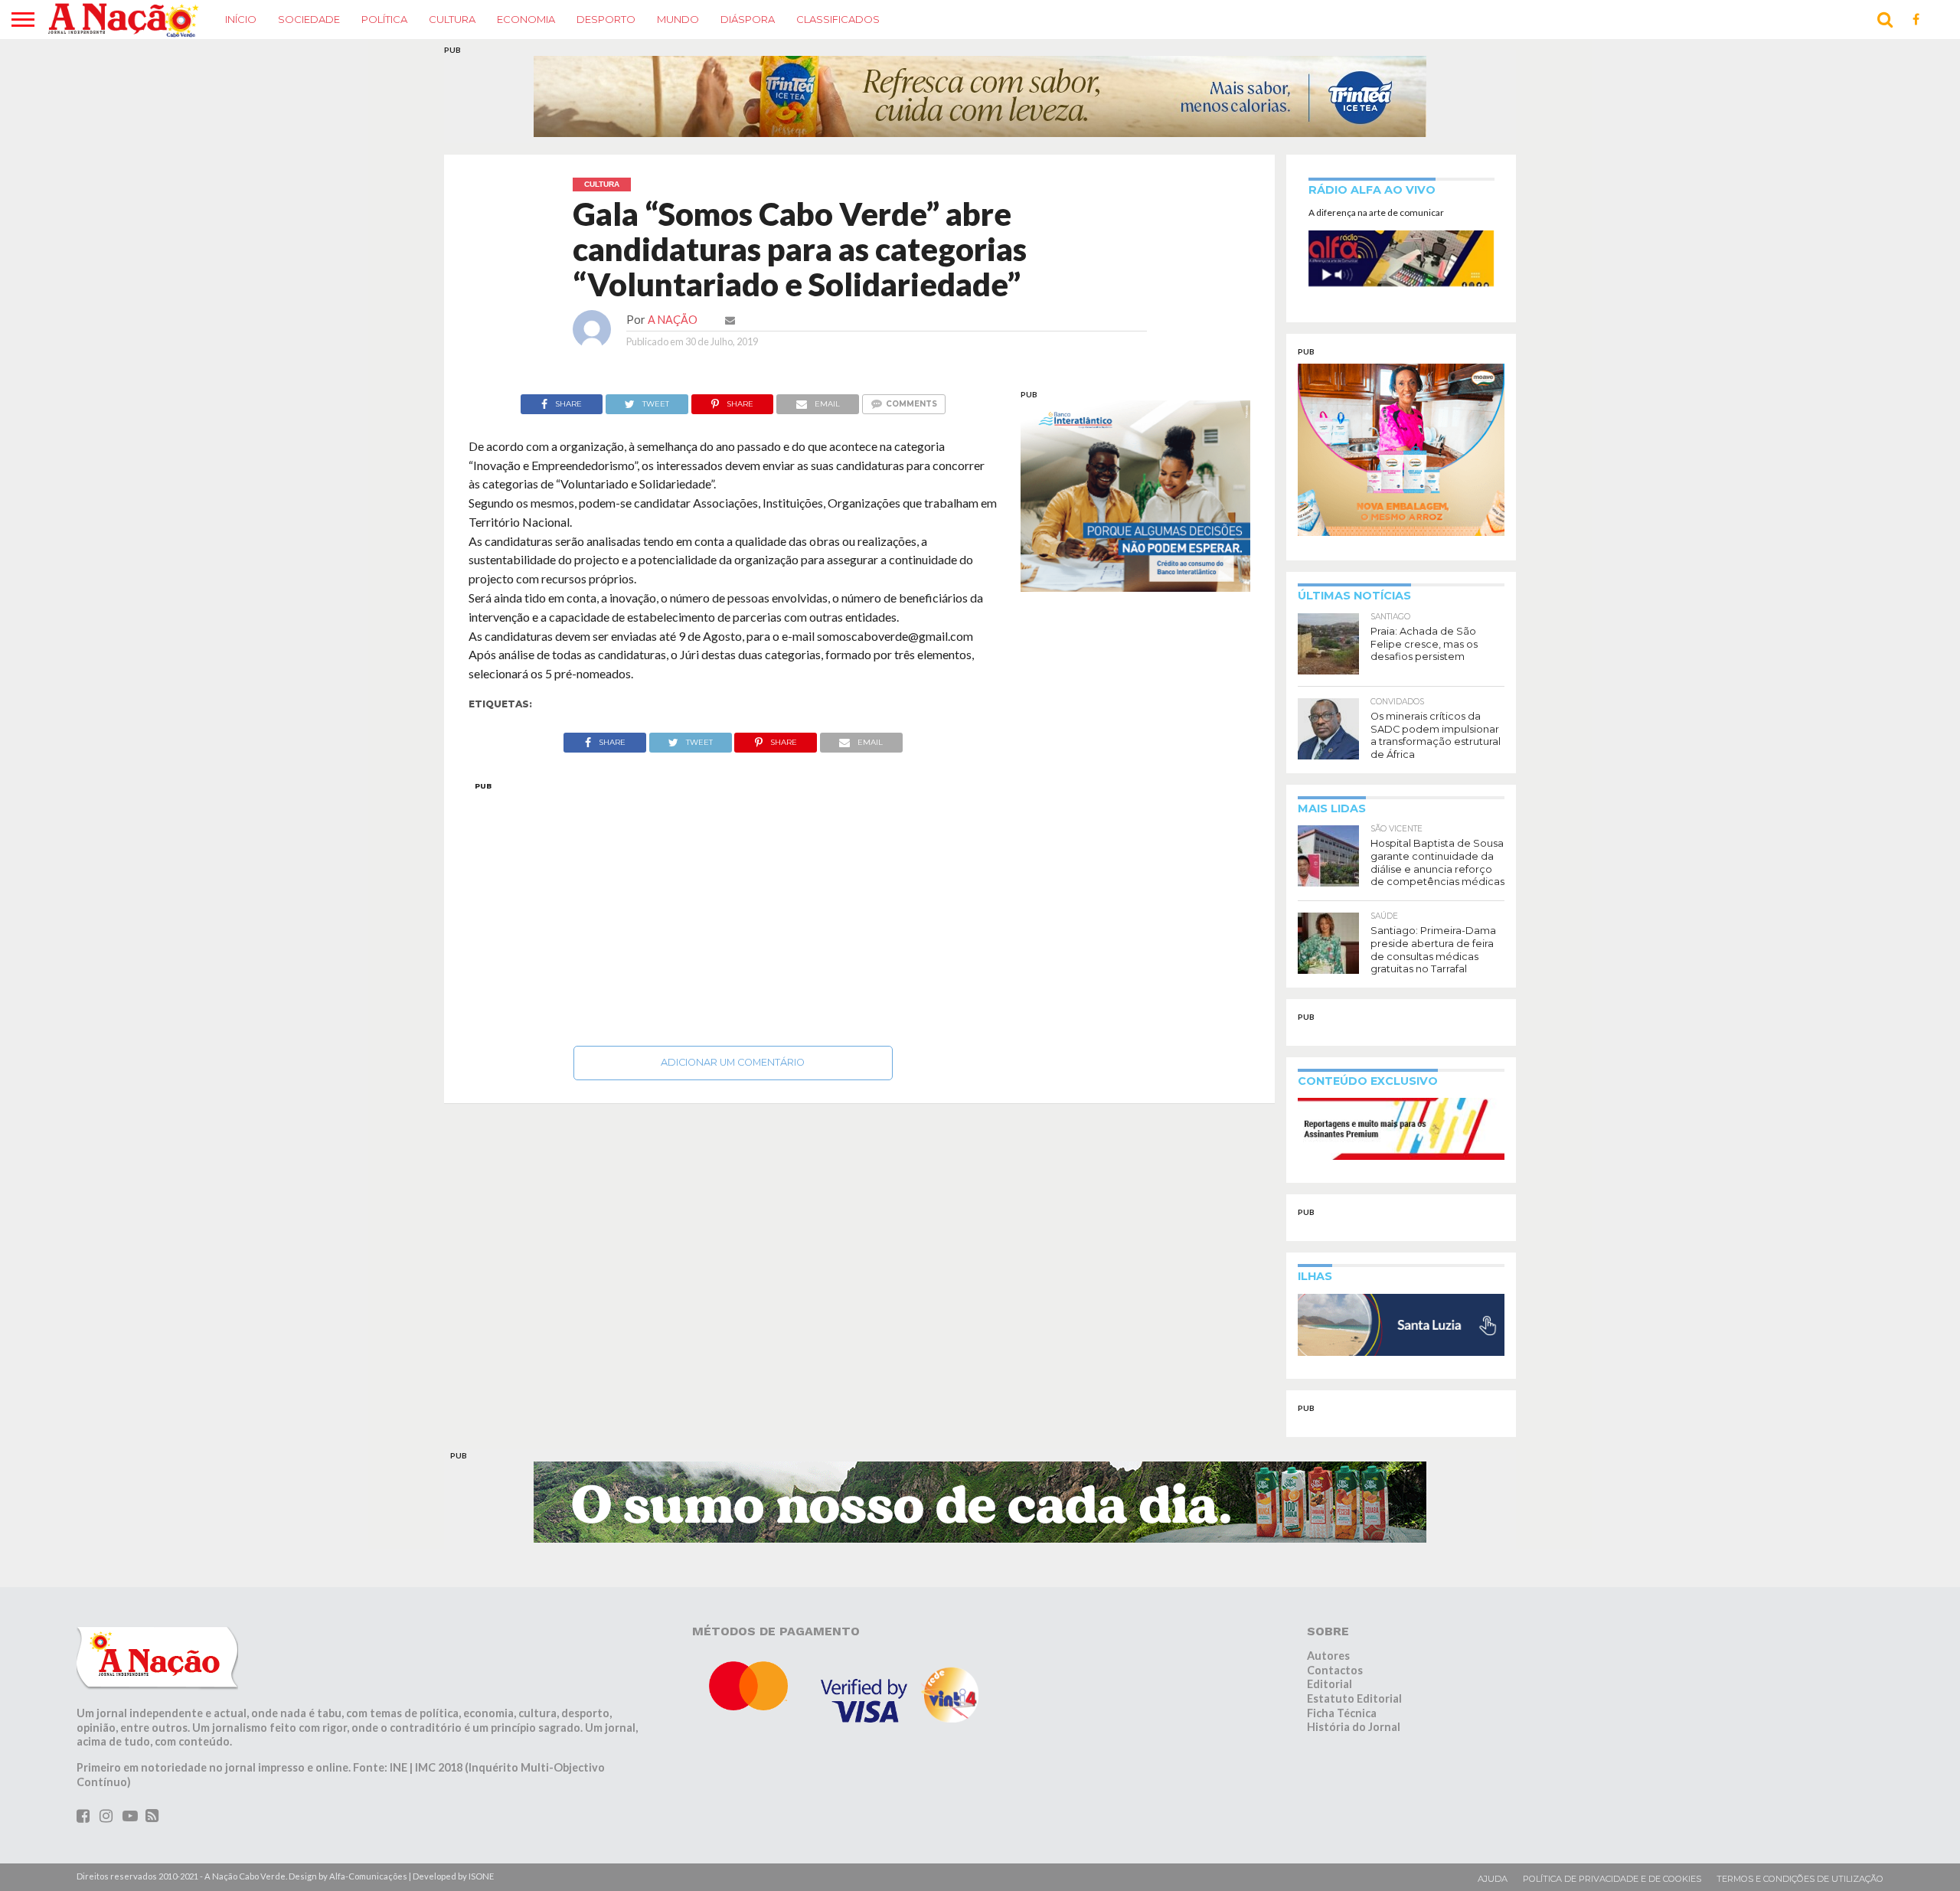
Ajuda (1493, 1879)
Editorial (1330, 1684)
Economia (526, 19)
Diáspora (748, 19)
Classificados (838, 19)
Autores (1328, 1656)
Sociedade (309, 19)
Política (384, 19)
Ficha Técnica (1342, 1713)
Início (241, 19)
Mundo (678, 19)
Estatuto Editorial (1354, 1698)
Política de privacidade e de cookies (1612, 1879)
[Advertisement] (733, 910)
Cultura (452, 19)
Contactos (1335, 1670)
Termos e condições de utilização (1800, 1879)
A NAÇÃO (673, 320)
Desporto (606, 19)
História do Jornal (1354, 1727)
